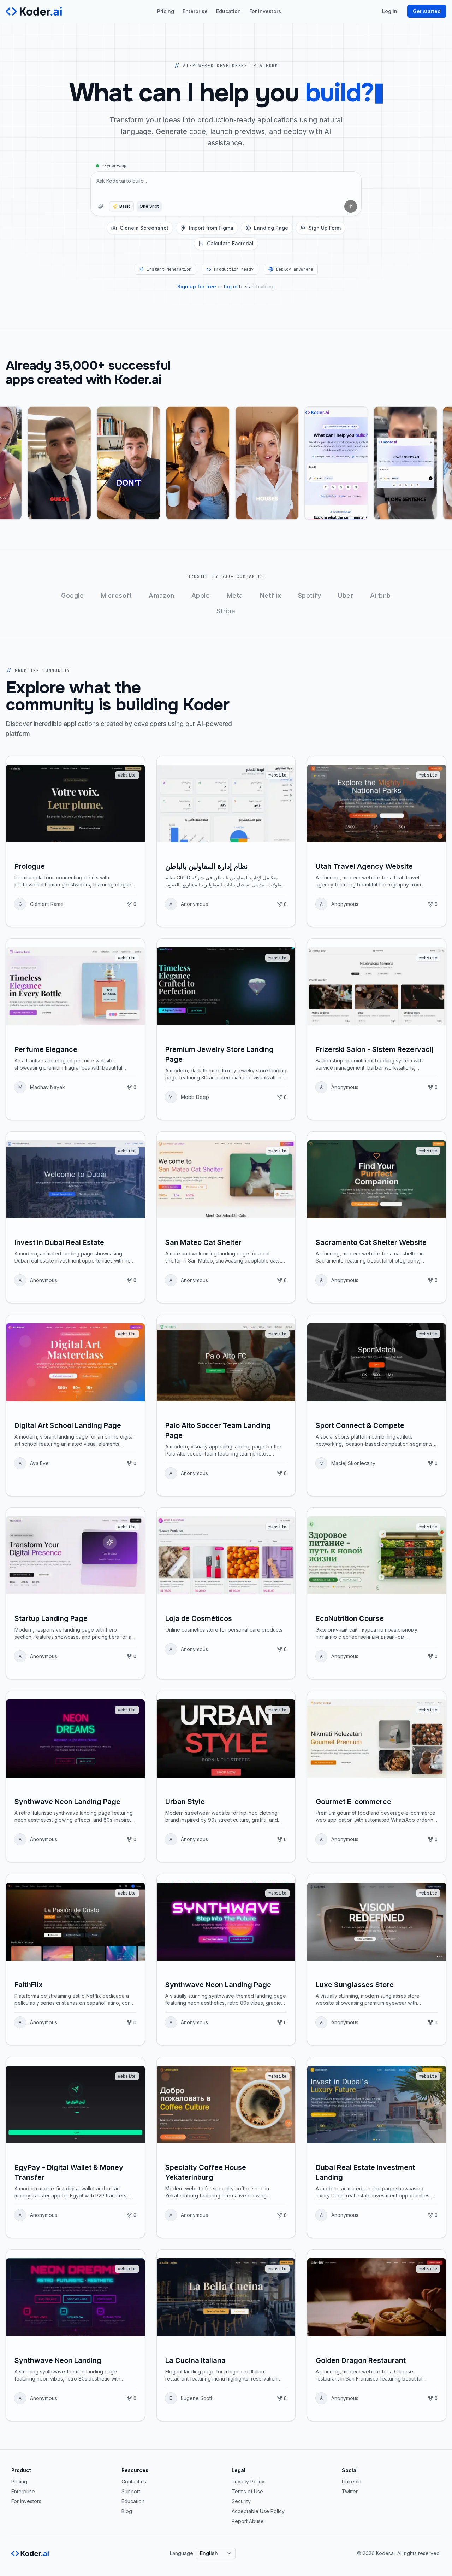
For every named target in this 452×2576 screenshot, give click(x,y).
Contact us (134, 2481)
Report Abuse (248, 2521)
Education (228, 11)
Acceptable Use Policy (258, 2511)
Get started (427, 11)
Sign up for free (197, 286)
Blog (127, 2511)
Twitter (350, 2491)
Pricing (166, 11)
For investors (265, 11)
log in (231, 286)
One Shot (149, 206)
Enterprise (195, 11)
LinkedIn (352, 2481)
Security (241, 2501)
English (209, 2553)
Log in (390, 11)
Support (131, 2491)
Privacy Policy (248, 2481)
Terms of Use (247, 2491)
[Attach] (101, 206)
